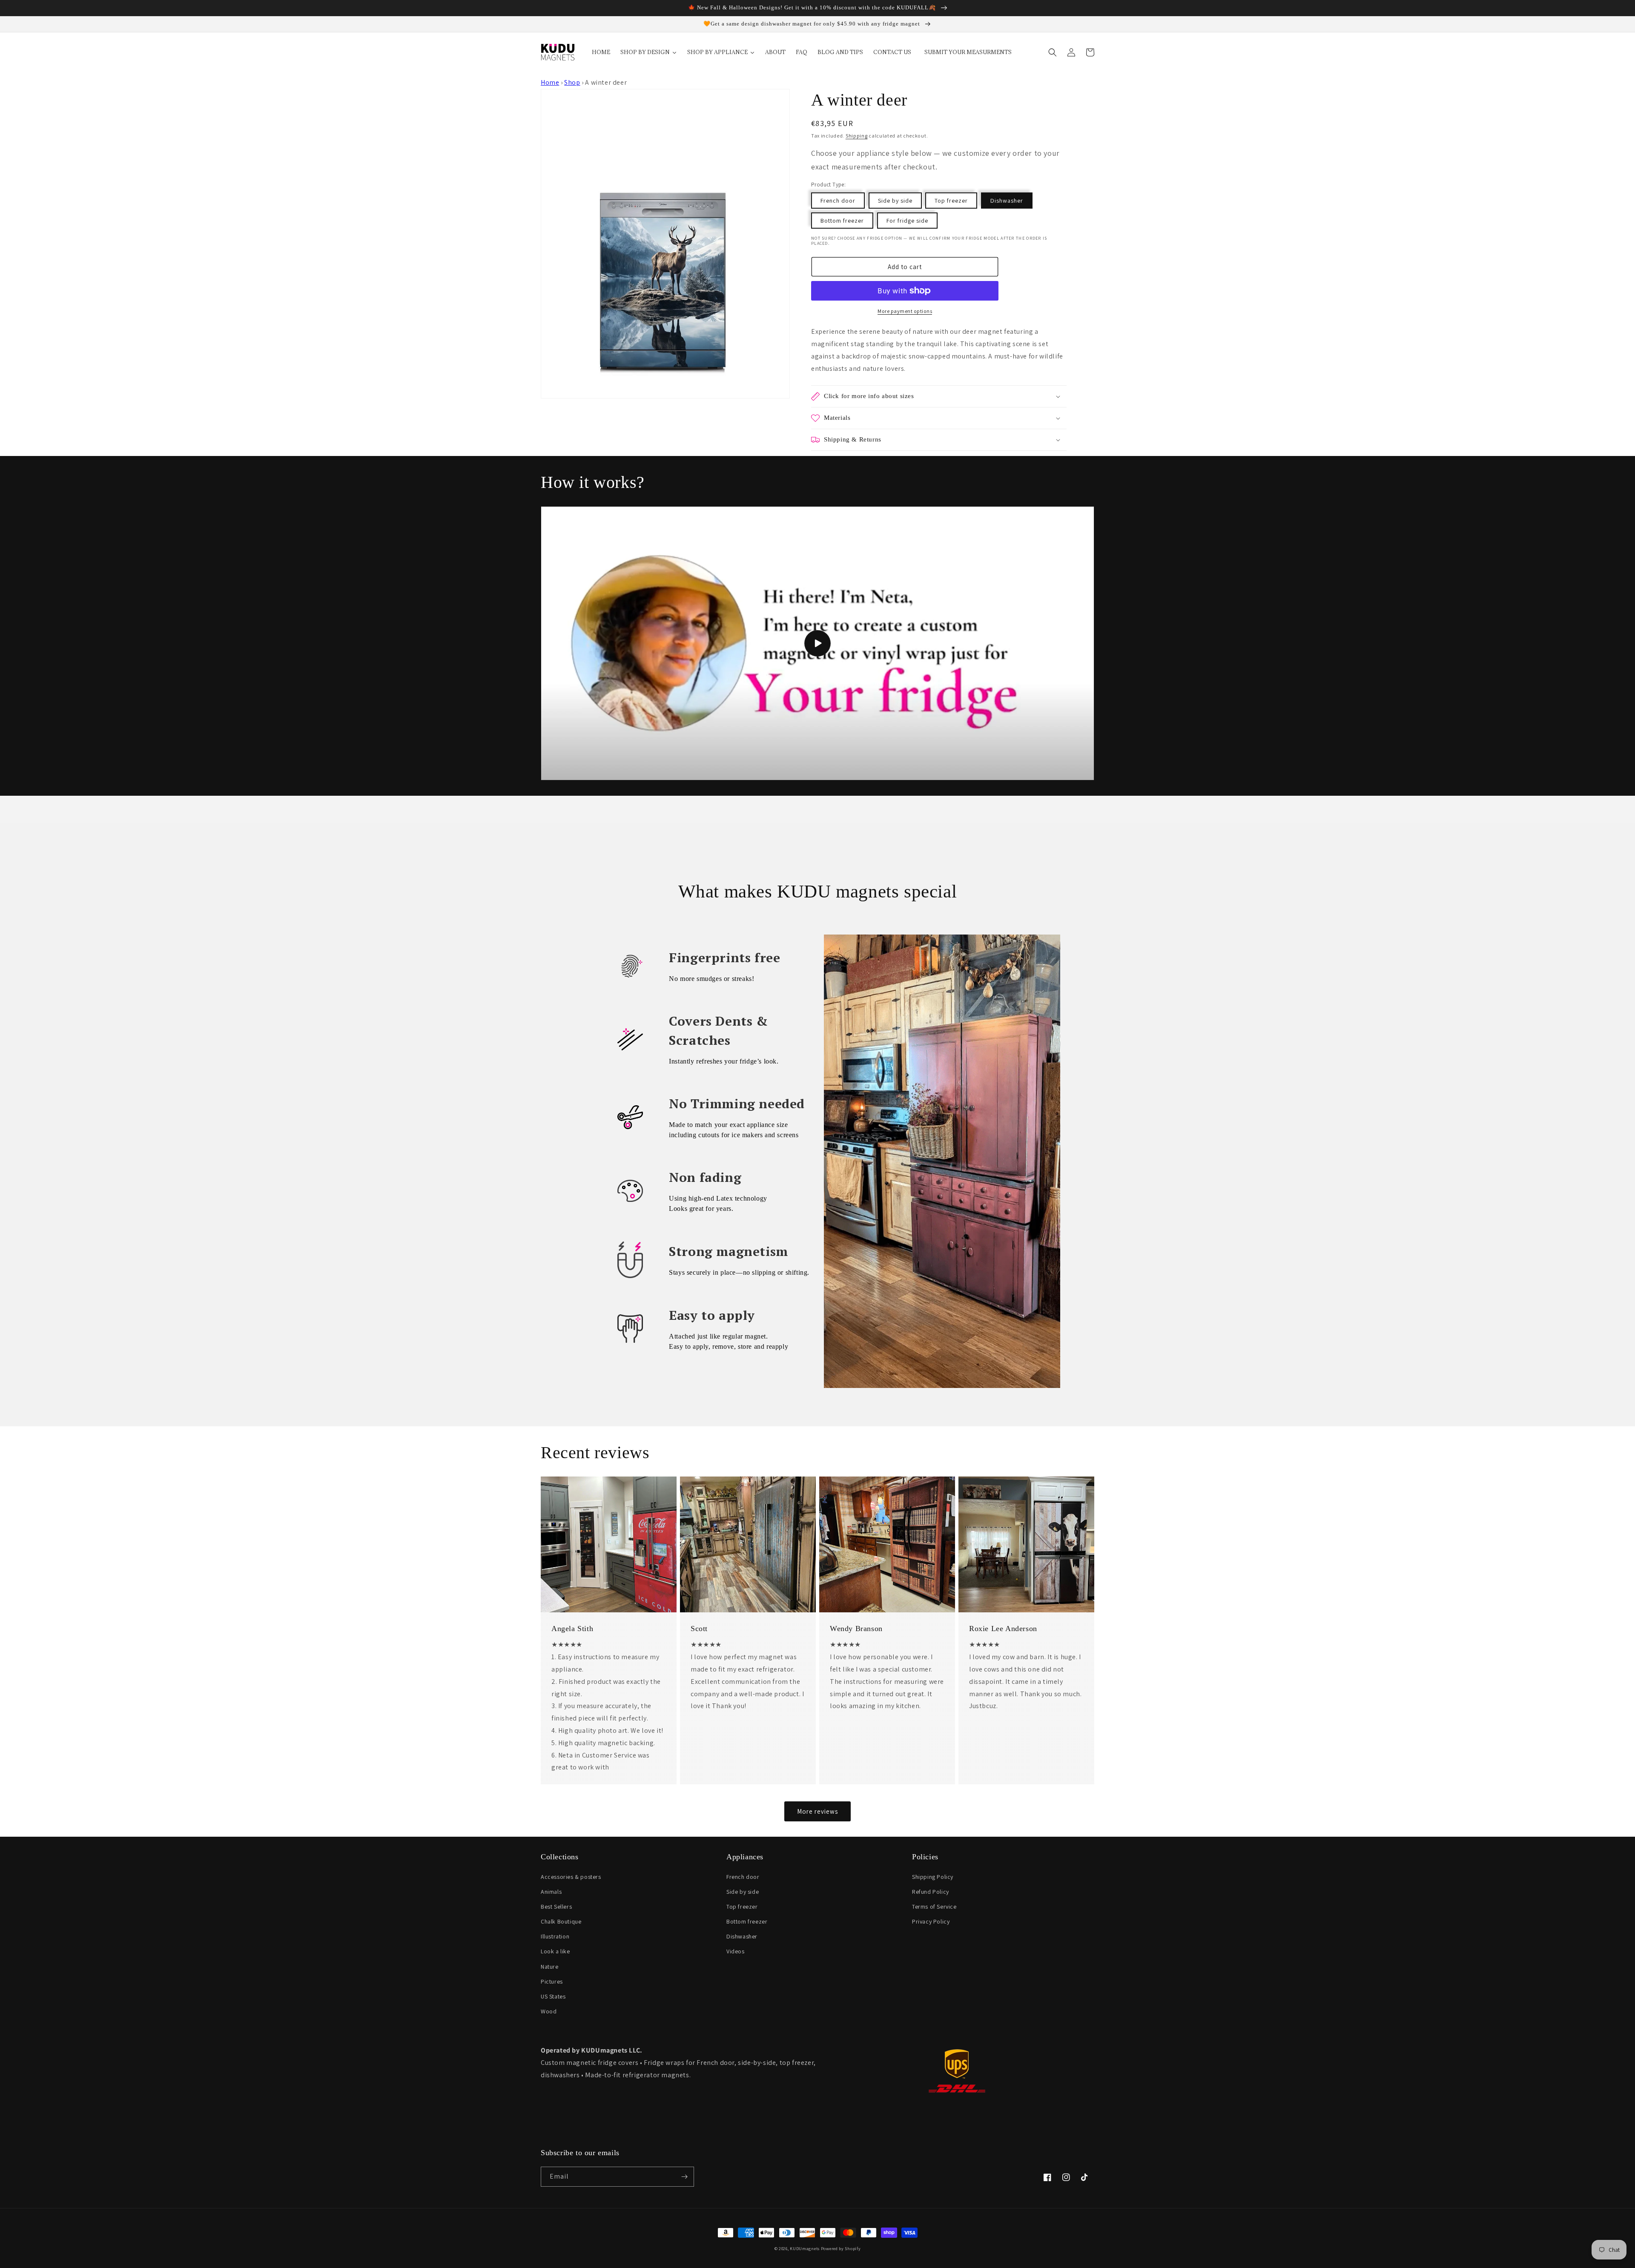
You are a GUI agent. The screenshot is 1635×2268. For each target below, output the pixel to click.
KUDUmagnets (805, 2249)
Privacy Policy (931, 1921)
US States (553, 1996)
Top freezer (951, 201)
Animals (551, 1892)
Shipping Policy (933, 1877)
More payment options (905, 311)
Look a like (555, 1951)
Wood (549, 2011)
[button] (1053, 52)
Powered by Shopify (841, 2249)
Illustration (555, 1936)
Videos (736, 1951)
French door (838, 201)
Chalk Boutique (561, 1921)
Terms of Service (934, 1907)
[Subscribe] (684, 2177)
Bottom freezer (842, 221)
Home (550, 82)
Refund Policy (931, 1892)
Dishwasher (1007, 201)
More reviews (817, 1811)
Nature (550, 1967)
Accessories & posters (571, 1877)
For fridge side (907, 221)
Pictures (552, 1981)
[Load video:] (817, 643)
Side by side (895, 201)
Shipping (857, 136)
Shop (572, 82)
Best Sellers (556, 1907)
